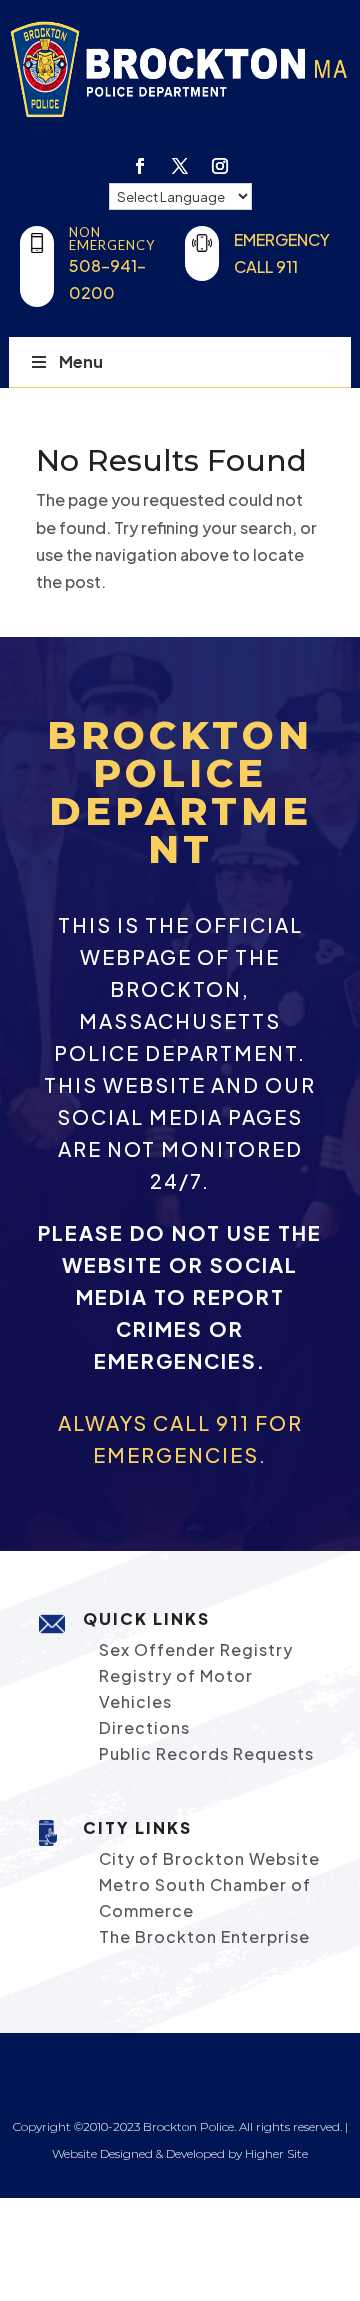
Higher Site (276, 2153)
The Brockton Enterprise (204, 1936)
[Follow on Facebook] (140, 166)
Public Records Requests (206, 1753)
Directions (144, 1727)
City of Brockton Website (209, 1858)
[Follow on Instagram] (220, 166)
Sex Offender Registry (196, 1649)
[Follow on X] (180, 166)
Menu (81, 361)
